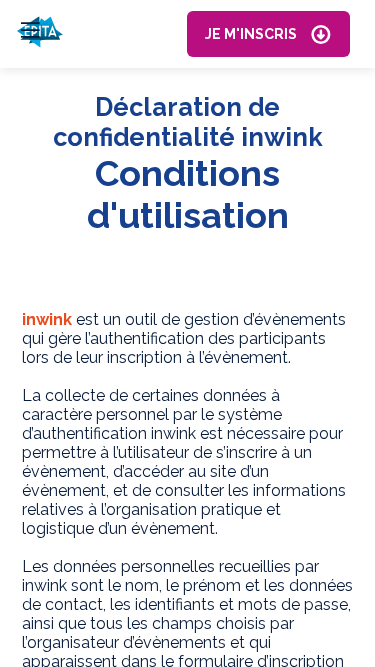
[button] (268, 34)
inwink (47, 319)
